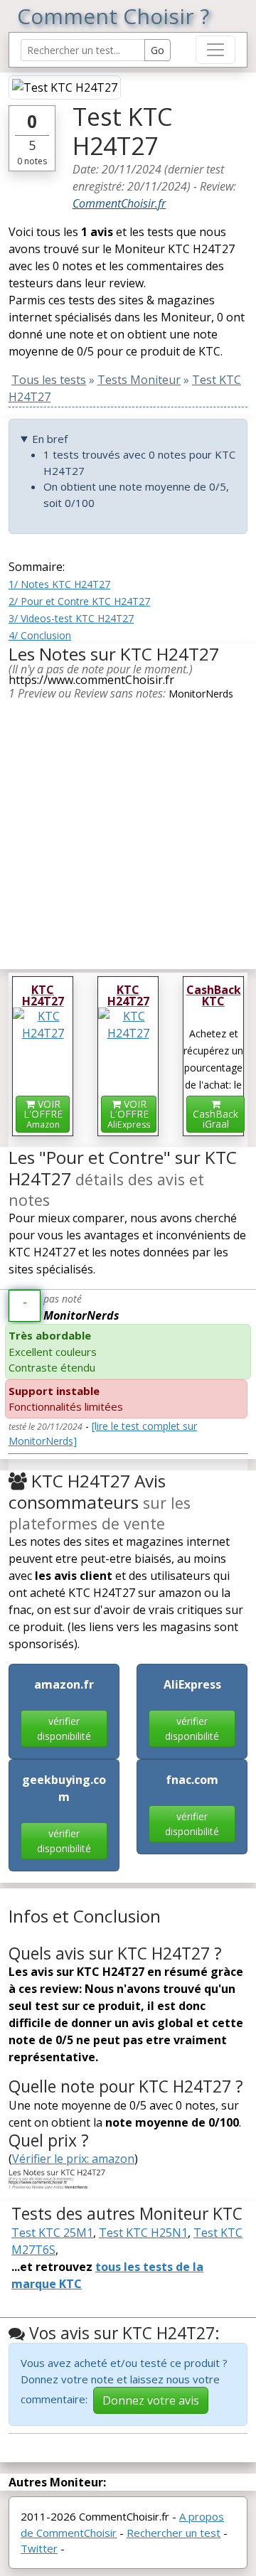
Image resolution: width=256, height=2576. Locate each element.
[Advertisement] (128, 830)
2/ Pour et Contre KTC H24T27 (79, 601)
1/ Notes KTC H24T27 (59, 584)
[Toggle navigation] (215, 50)
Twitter (39, 2548)
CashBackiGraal (215, 1119)
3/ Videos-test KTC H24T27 (71, 618)
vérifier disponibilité (64, 1728)
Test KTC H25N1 (143, 2233)
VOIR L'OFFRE (43, 1114)
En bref (50, 439)
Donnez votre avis (151, 2400)
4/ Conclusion (40, 635)
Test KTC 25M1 (52, 2233)
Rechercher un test (174, 2533)
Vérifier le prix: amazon (73, 2159)
